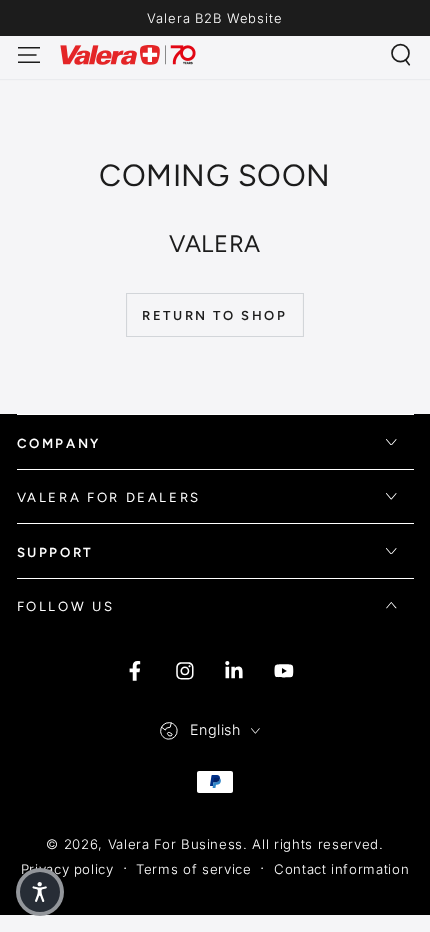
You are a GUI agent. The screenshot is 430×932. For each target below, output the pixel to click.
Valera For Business (176, 844)
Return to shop (214, 315)
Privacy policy (67, 869)
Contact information (342, 869)
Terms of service (194, 869)
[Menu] (28, 54)
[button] (401, 54)
